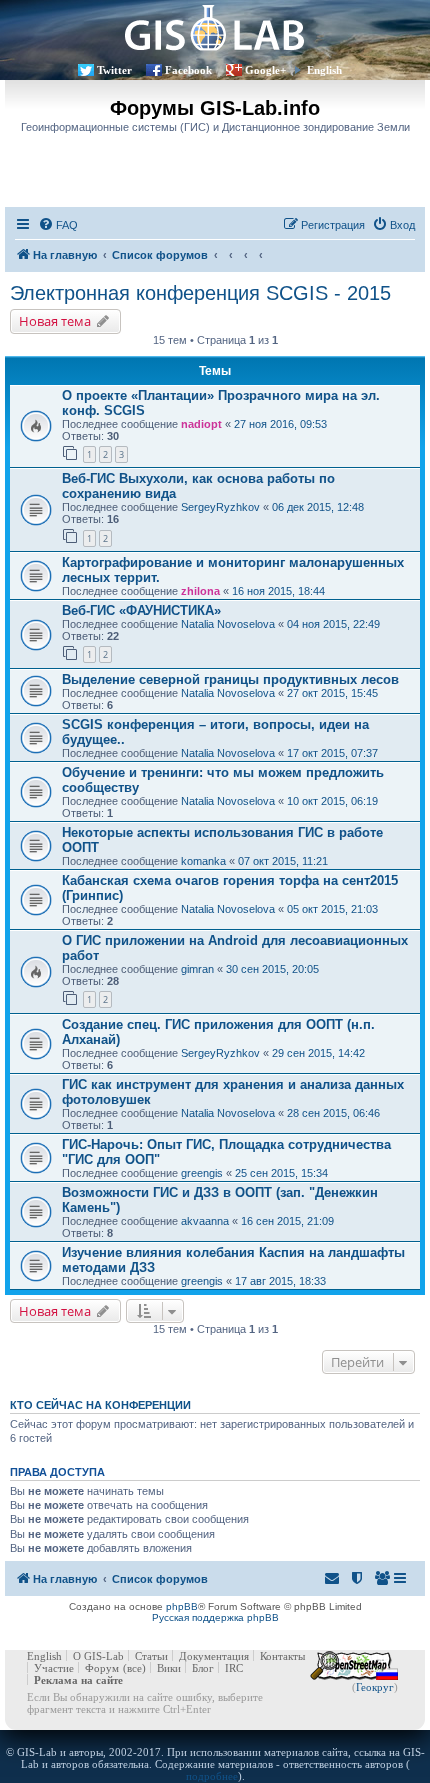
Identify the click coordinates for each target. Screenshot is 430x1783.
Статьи (151, 1656)
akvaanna (205, 1221)
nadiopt (201, 424)
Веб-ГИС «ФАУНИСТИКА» (141, 610)
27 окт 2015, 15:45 (332, 693)
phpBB (182, 1606)
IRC (234, 1668)
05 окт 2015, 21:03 (332, 909)
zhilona (200, 591)
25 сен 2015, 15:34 (281, 1173)
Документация (214, 1656)
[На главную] (215, 27)
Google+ (265, 70)
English (324, 70)
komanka (203, 861)
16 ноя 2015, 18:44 (278, 591)
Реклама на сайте (78, 1680)
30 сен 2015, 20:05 (272, 969)
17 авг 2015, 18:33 (280, 1281)
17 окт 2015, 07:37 (332, 753)
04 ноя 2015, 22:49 (333, 624)
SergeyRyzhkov (220, 507)
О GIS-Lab (98, 1656)
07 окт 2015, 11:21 (283, 861)
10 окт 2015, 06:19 (332, 801)
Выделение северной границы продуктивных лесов (230, 679)
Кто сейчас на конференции (100, 1405)
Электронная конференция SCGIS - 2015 (200, 293)
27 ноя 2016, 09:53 (280, 424)
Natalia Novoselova (228, 624)
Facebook (188, 70)
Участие (54, 1668)
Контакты (282, 1656)
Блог (203, 1668)
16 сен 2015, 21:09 (287, 1221)
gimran (197, 969)
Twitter (114, 70)
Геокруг (375, 1687)
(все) (134, 1668)
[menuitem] (58, 225)
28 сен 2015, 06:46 (333, 1113)
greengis (202, 1173)
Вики (169, 1668)
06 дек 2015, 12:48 (318, 507)
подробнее (212, 1776)
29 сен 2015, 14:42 (318, 1053)
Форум (102, 1668)
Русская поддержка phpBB (215, 1617)
